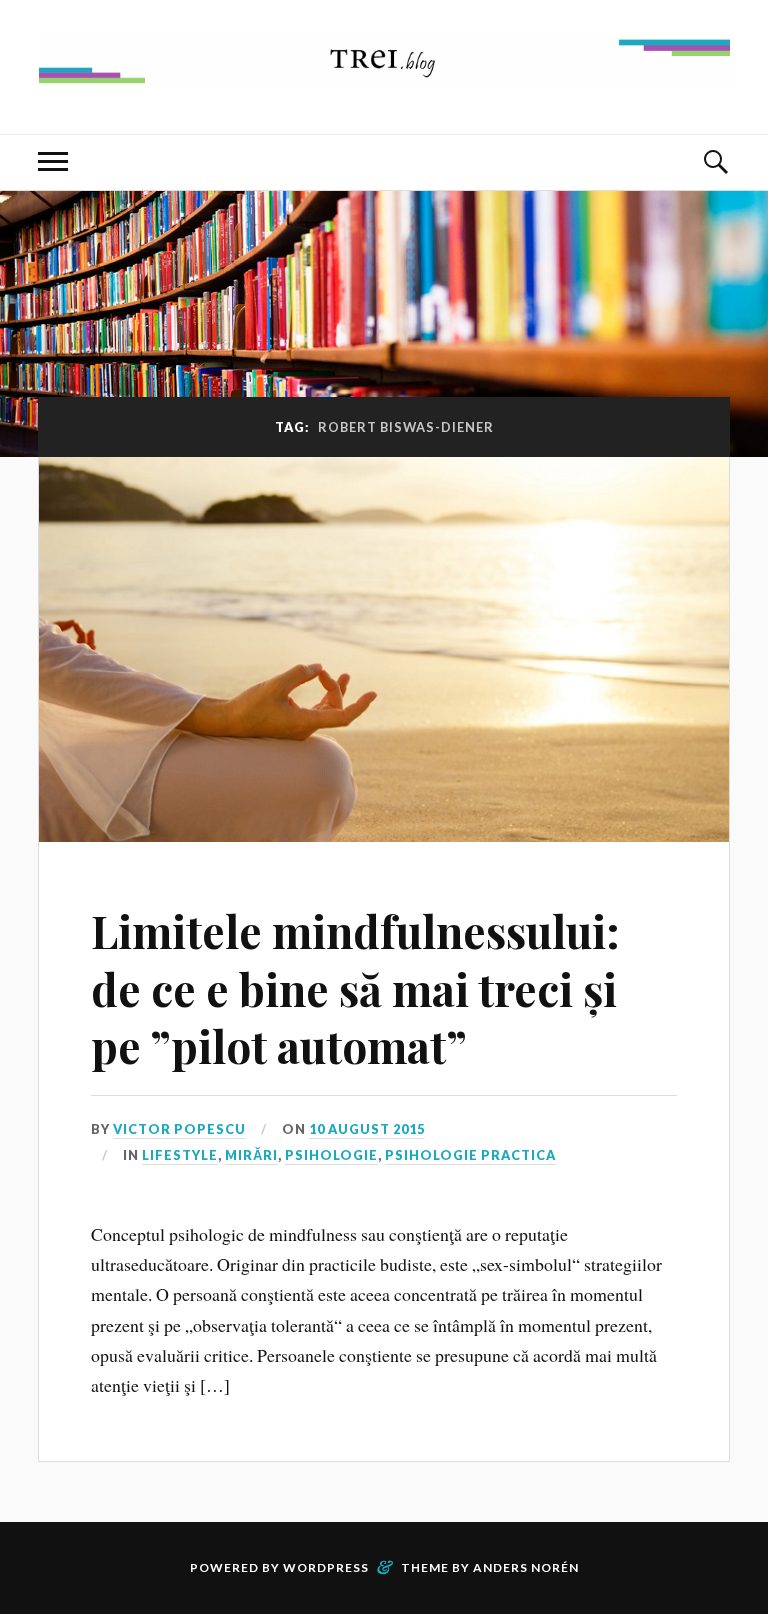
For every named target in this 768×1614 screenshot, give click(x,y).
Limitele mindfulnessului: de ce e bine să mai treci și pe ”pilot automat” (355, 988)
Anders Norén (526, 1567)
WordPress (326, 1567)
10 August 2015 (367, 1129)
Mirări (251, 1155)
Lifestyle (180, 1155)
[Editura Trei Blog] (384, 73)
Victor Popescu (179, 1129)
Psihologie (331, 1155)
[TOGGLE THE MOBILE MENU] (53, 162)
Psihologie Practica (470, 1155)
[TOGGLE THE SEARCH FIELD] (715, 162)
